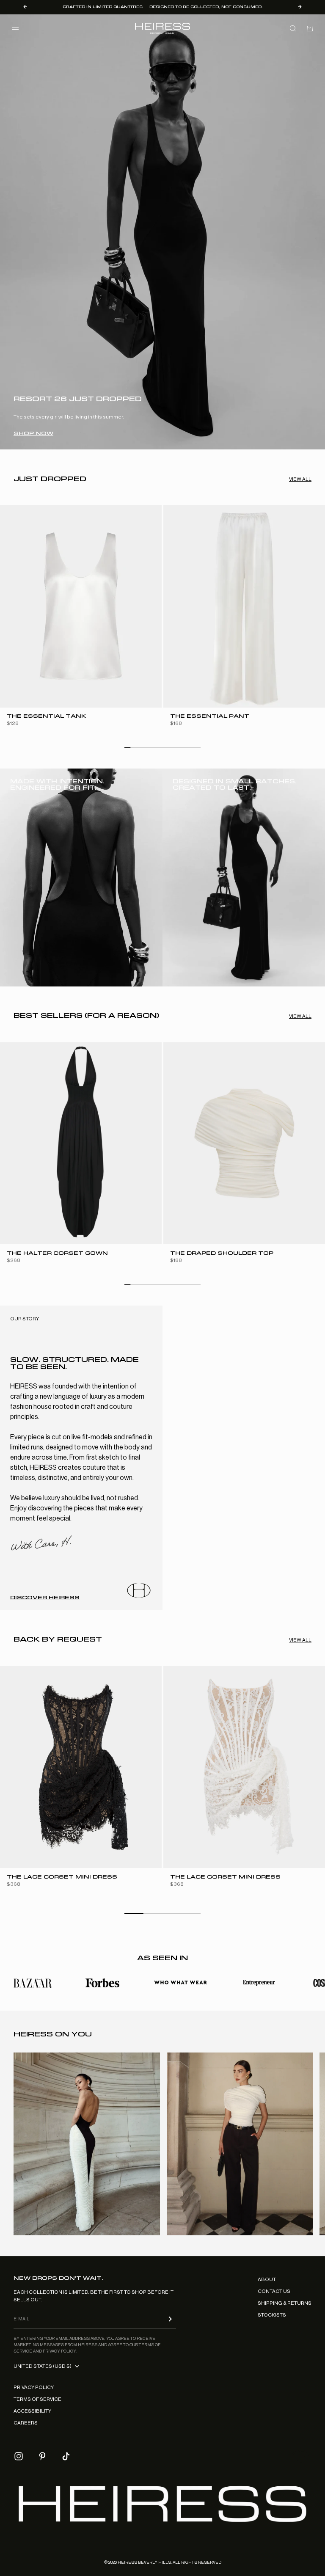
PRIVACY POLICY (34, 2387)
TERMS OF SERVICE (37, 2399)
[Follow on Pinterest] (42, 2456)
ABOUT (267, 2279)
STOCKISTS (272, 2315)
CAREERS (26, 2423)
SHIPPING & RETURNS (285, 2303)
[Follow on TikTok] (66, 2456)
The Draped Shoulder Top (222, 1253)
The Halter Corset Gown (57, 1253)
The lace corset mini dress (62, 1877)
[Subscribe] (170, 2319)
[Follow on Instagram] (19, 2456)
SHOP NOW (33, 433)
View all (300, 479)
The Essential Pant (210, 717)
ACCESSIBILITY (32, 2411)
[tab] (50, 479)
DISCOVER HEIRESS (45, 1598)
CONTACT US (274, 2291)
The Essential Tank (46, 717)
